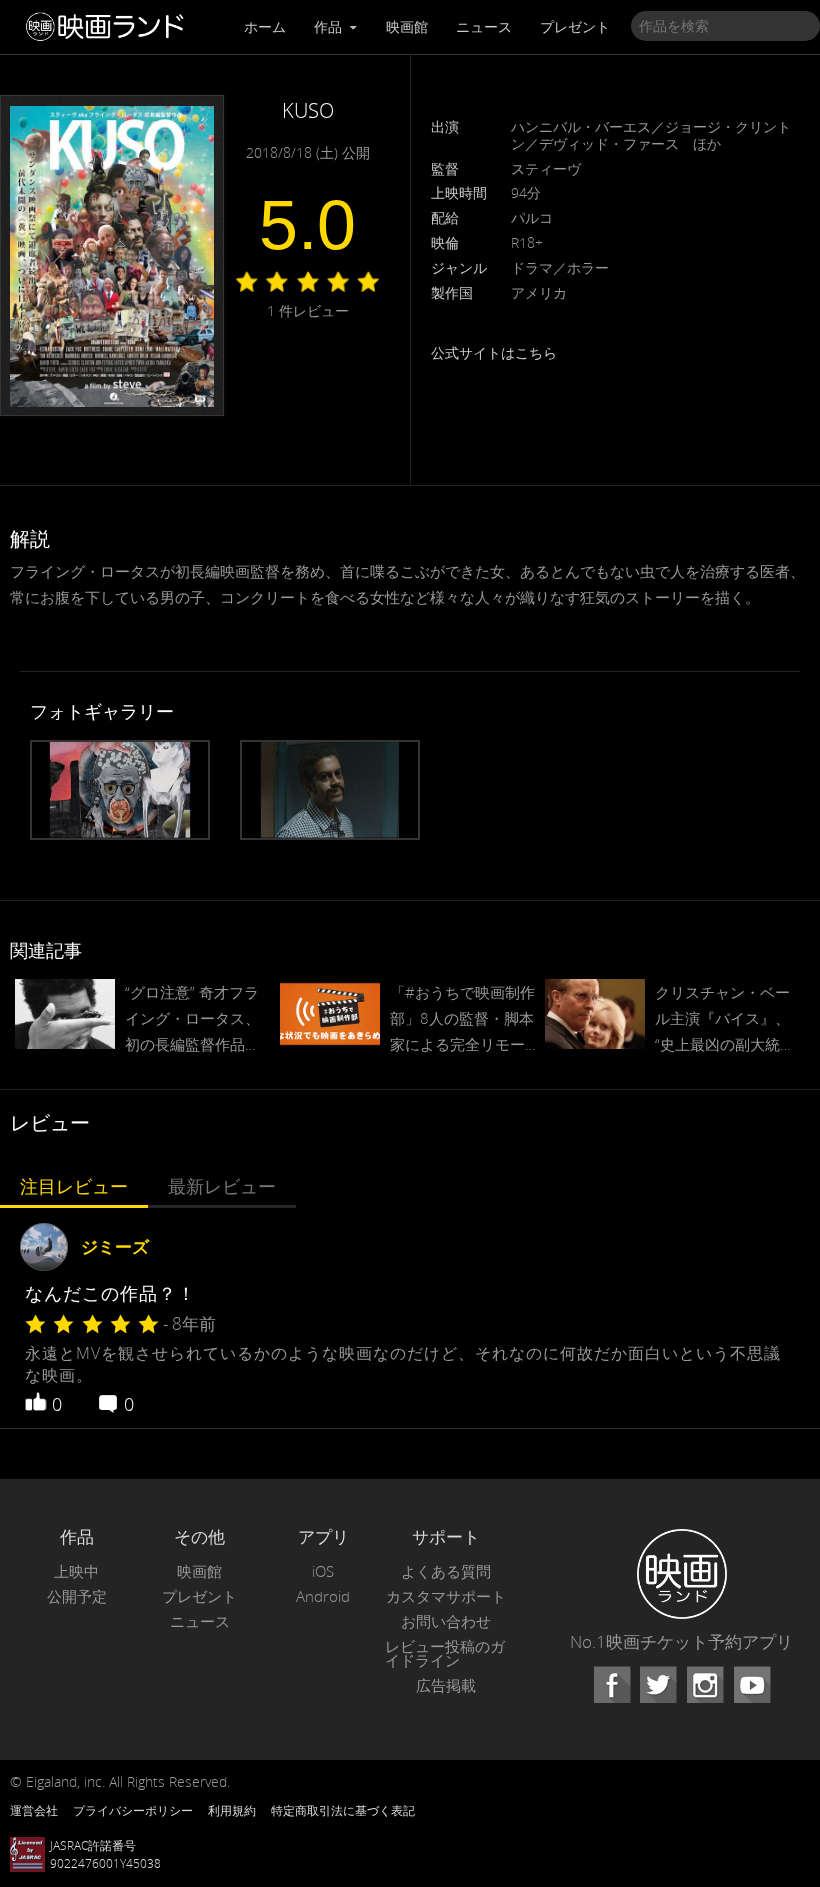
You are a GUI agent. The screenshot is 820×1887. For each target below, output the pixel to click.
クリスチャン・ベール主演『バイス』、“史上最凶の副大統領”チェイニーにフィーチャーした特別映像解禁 (727, 1020)
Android (323, 1596)
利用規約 (232, 1810)
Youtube (752, 1685)
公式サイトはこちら (494, 352)
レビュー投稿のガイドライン (445, 1654)
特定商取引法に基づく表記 (343, 1810)
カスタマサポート (446, 1596)
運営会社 (34, 1810)
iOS (323, 1571)
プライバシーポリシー (133, 1810)
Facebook (612, 1685)
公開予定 (77, 1596)
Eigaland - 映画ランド (110, 27)
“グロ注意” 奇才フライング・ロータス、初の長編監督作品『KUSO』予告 (192, 1020)
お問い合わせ (446, 1621)
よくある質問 (446, 1571)
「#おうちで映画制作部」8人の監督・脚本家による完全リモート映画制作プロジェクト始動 (462, 1020)
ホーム (265, 26)
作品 (330, 26)
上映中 (76, 1571)
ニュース (484, 26)
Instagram (705, 1685)
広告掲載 (446, 1685)
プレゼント (575, 26)
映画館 (407, 26)
